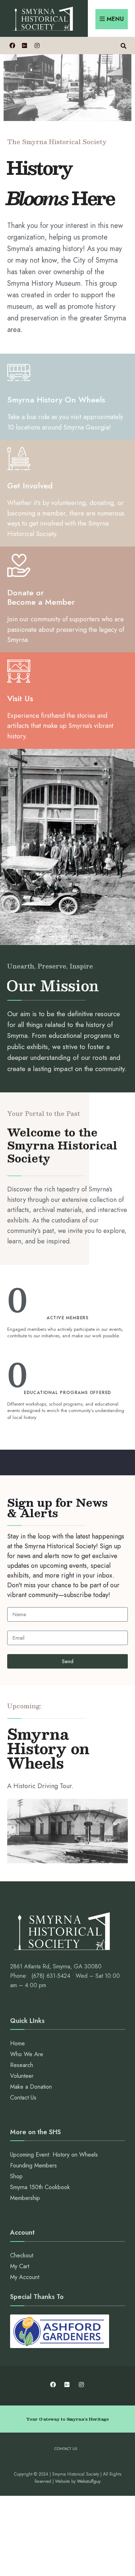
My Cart (20, 2266)
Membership (25, 2198)
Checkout (22, 2255)
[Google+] (24, 45)
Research (22, 2065)
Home (17, 2043)
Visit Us (20, 698)
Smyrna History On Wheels (56, 400)
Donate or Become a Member (41, 597)
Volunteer (22, 2076)
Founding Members (33, 2165)
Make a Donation (31, 2087)
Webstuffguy (89, 2481)
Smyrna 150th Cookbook (40, 2187)
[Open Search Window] (123, 45)
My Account (25, 2277)
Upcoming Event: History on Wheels (54, 2155)
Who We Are (27, 2054)
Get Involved (30, 486)
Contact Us (23, 2098)
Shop (16, 2176)
